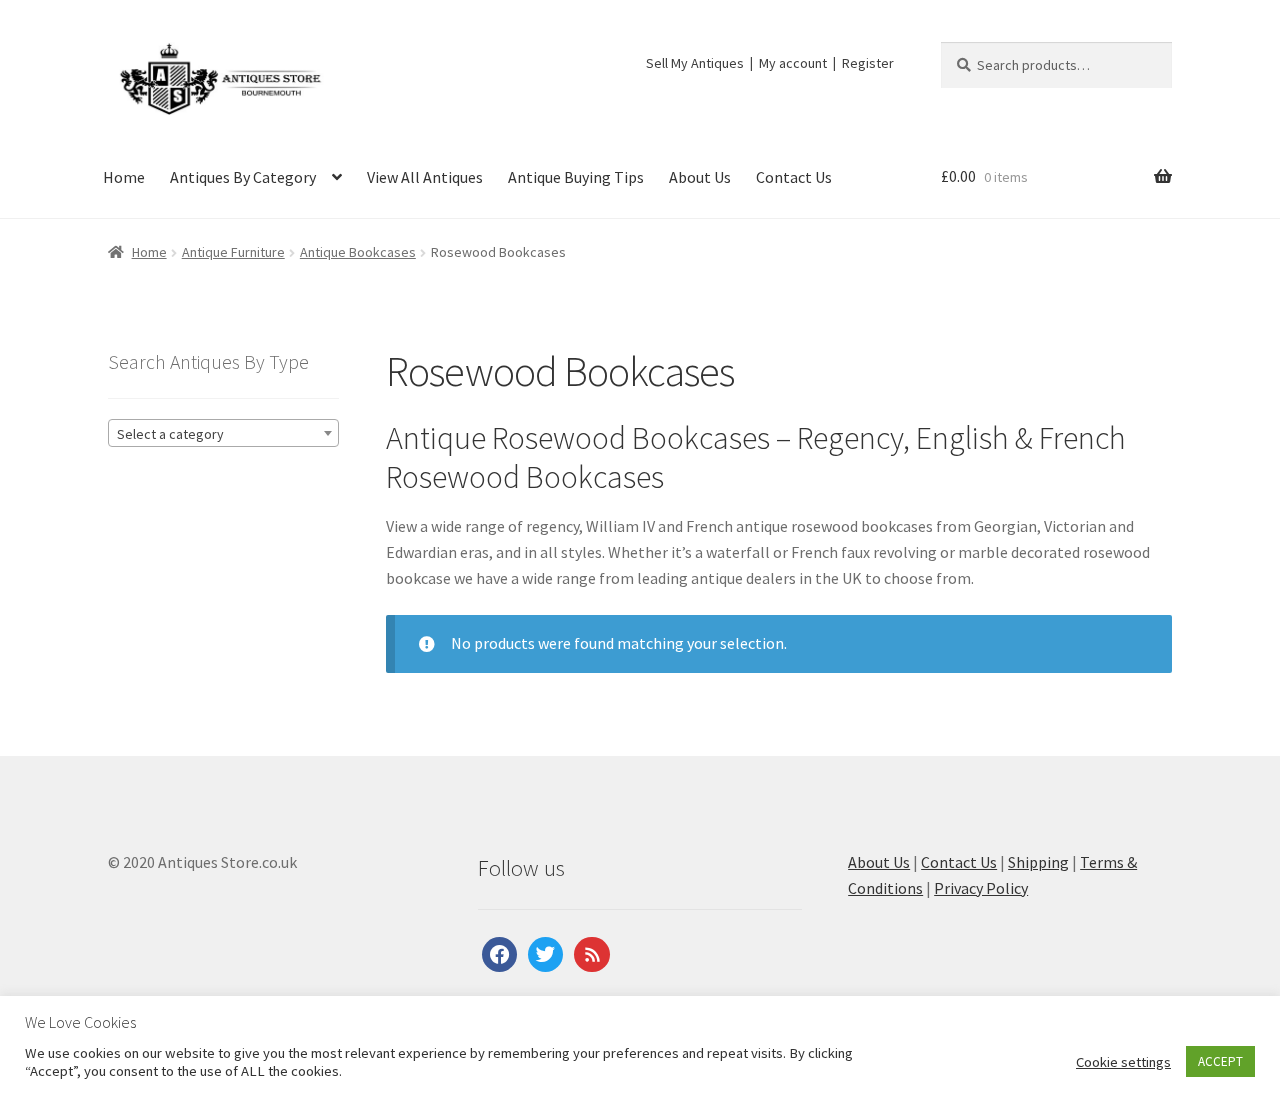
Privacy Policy (981, 888)
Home (124, 177)
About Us (700, 177)
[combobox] (223, 433)
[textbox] (223, 434)
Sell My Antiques (695, 63)
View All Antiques (425, 177)
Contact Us (794, 177)
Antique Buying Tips (576, 177)
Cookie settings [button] (1123, 1062)
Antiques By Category (243, 177)
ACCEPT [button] (1220, 1061)
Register (868, 63)
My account (793, 63)
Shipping (1038, 862)
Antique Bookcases (358, 252)
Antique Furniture (233, 252)
